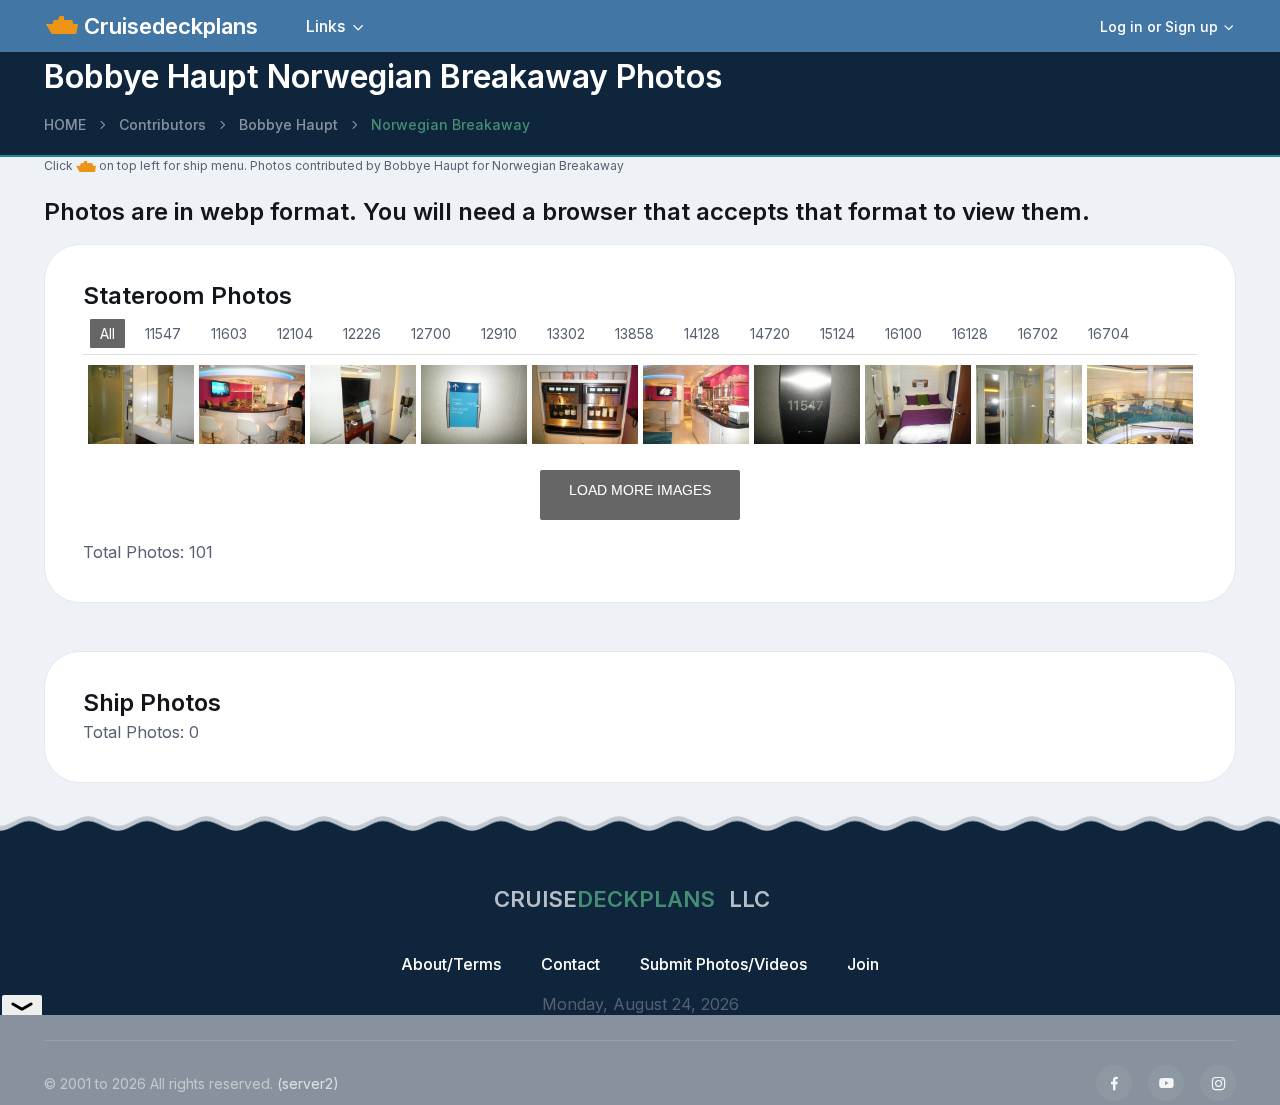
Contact (570, 964)
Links (325, 26)
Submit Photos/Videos (723, 964)
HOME (65, 124)
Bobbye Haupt (288, 124)
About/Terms (451, 964)
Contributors (162, 124)
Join (863, 964)
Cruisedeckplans (168, 26)
